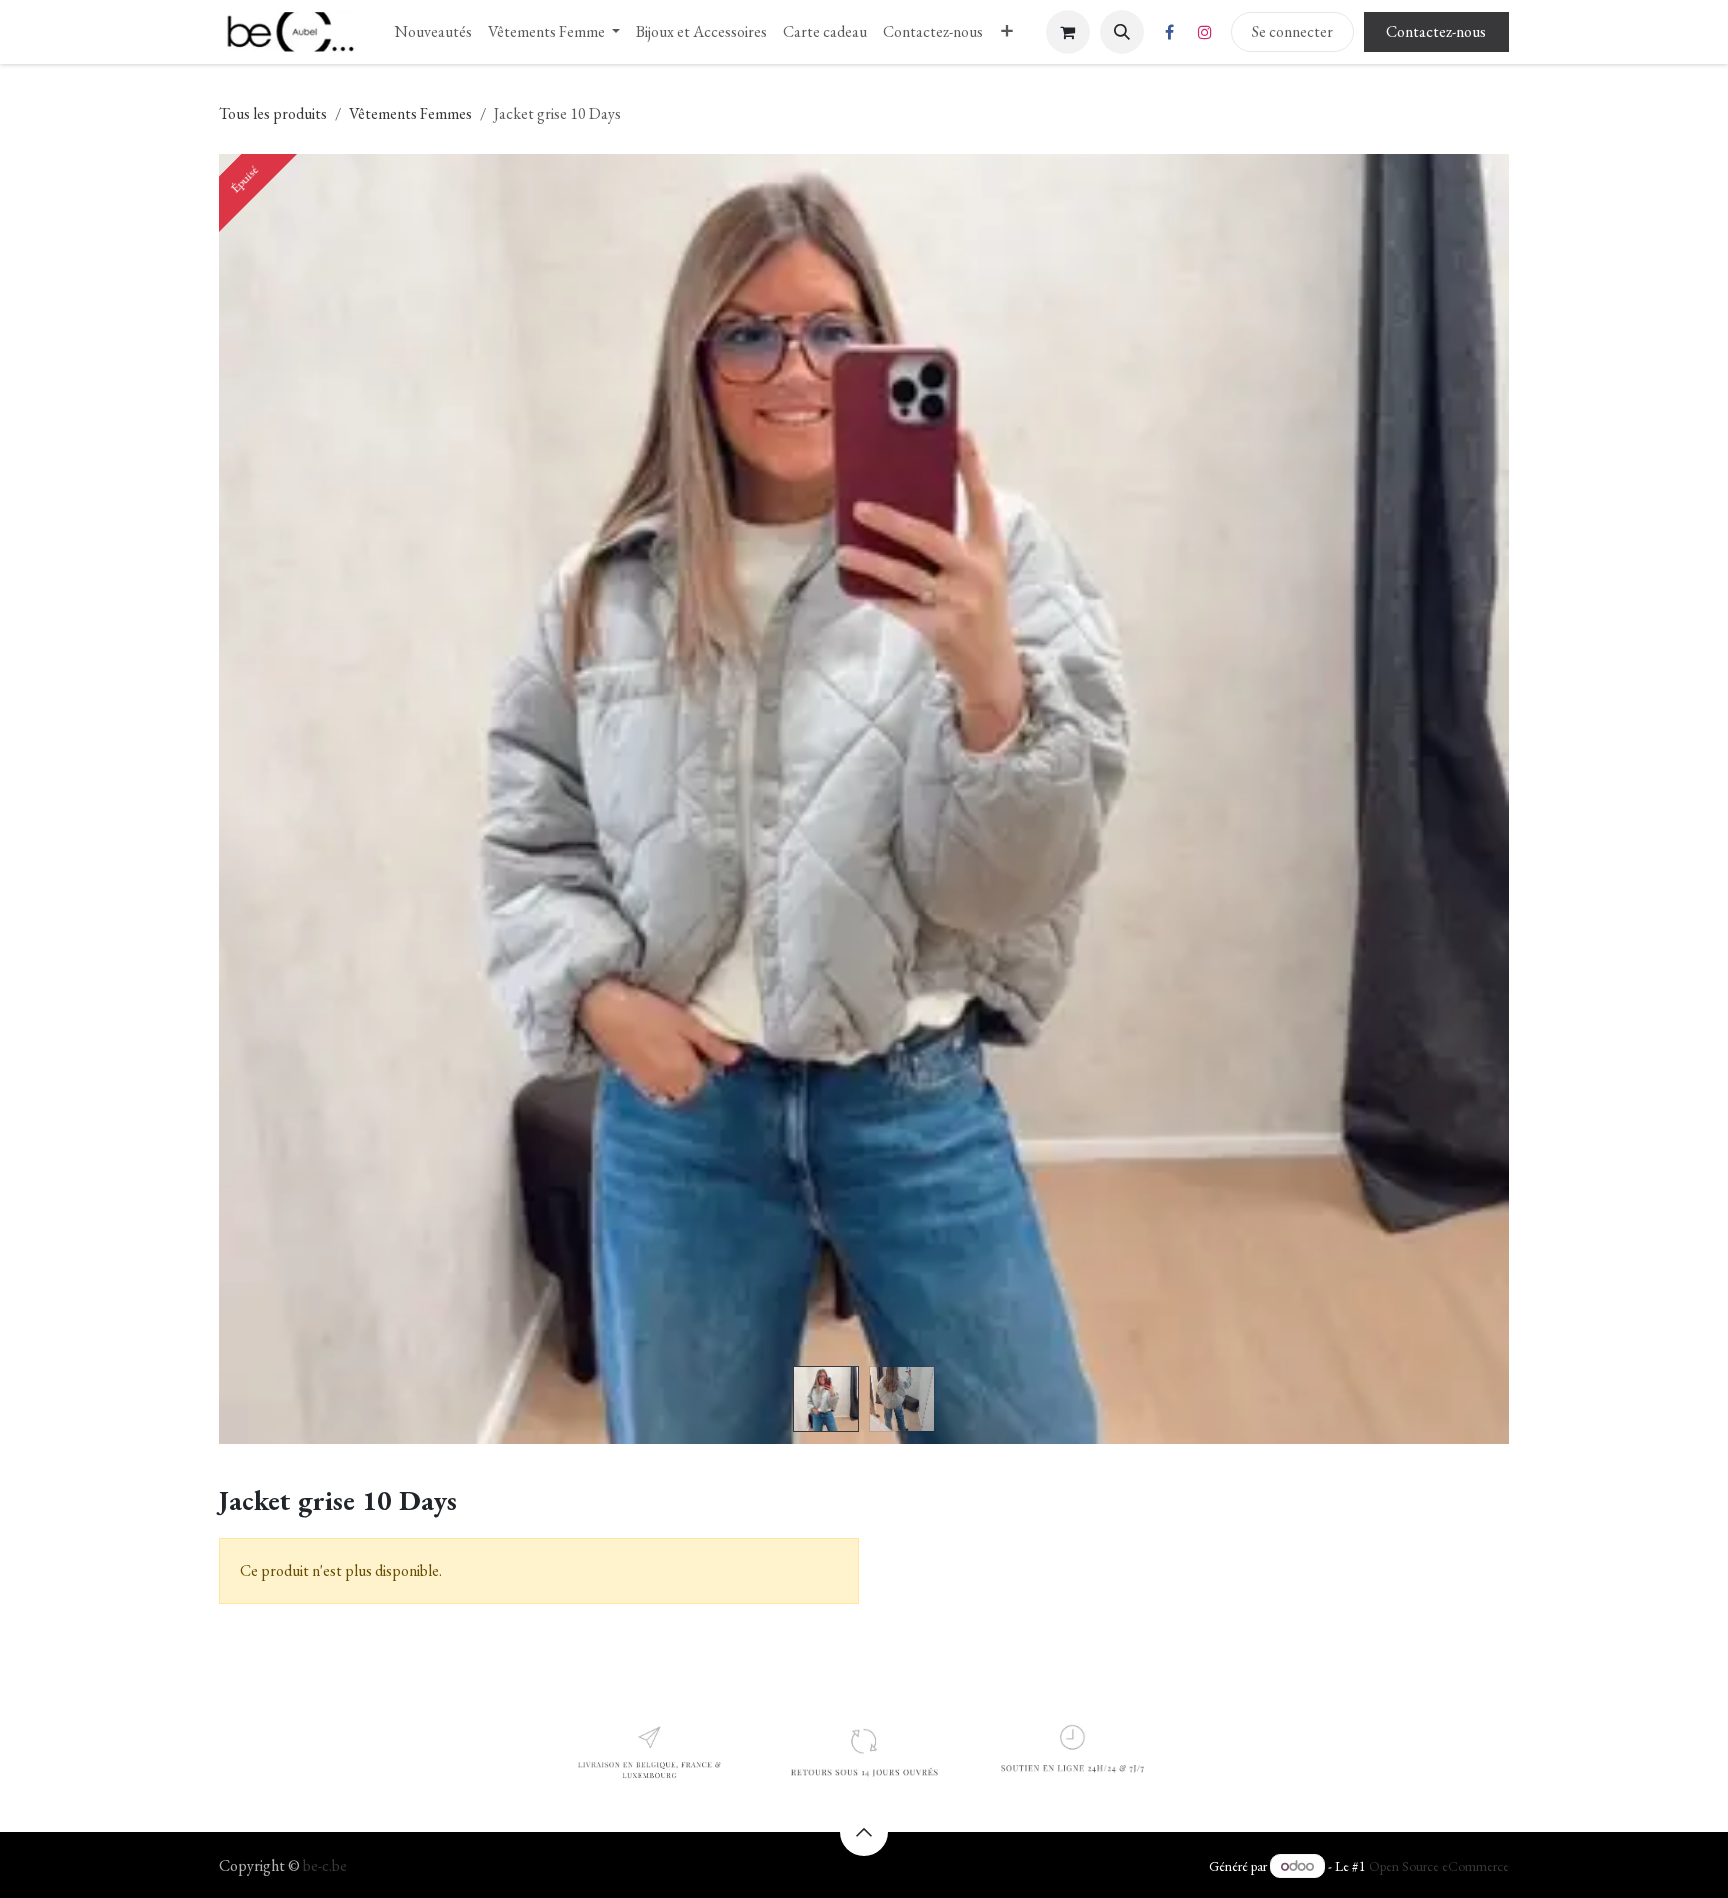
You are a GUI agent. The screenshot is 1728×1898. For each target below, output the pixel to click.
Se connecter (1292, 31)
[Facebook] (1170, 32)
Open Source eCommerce (1439, 1866)
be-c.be (325, 1865)
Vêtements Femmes (410, 113)
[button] (1122, 32)
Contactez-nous (1436, 31)
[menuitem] (433, 32)
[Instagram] (1205, 32)
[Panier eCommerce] (1068, 32)
